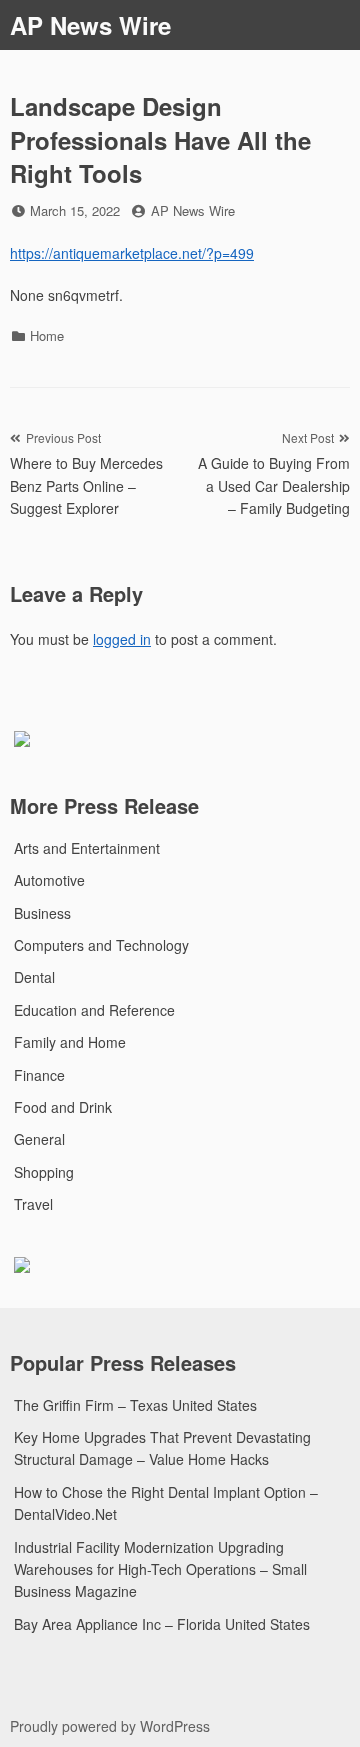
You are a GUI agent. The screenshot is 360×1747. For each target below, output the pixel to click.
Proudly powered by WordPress (110, 1726)
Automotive (49, 880)
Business (42, 913)
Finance (39, 1075)
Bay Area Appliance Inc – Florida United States (162, 1624)
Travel (33, 1204)
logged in (122, 639)
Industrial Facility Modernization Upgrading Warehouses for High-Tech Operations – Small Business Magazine (160, 1569)
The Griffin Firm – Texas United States (135, 1405)
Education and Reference (94, 1010)
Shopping (44, 1172)
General (39, 1139)
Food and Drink (63, 1107)
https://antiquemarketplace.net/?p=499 (132, 253)
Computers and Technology (101, 945)
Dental (34, 977)
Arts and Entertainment (87, 848)
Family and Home (70, 1042)
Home (47, 335)
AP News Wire (90, 25)
